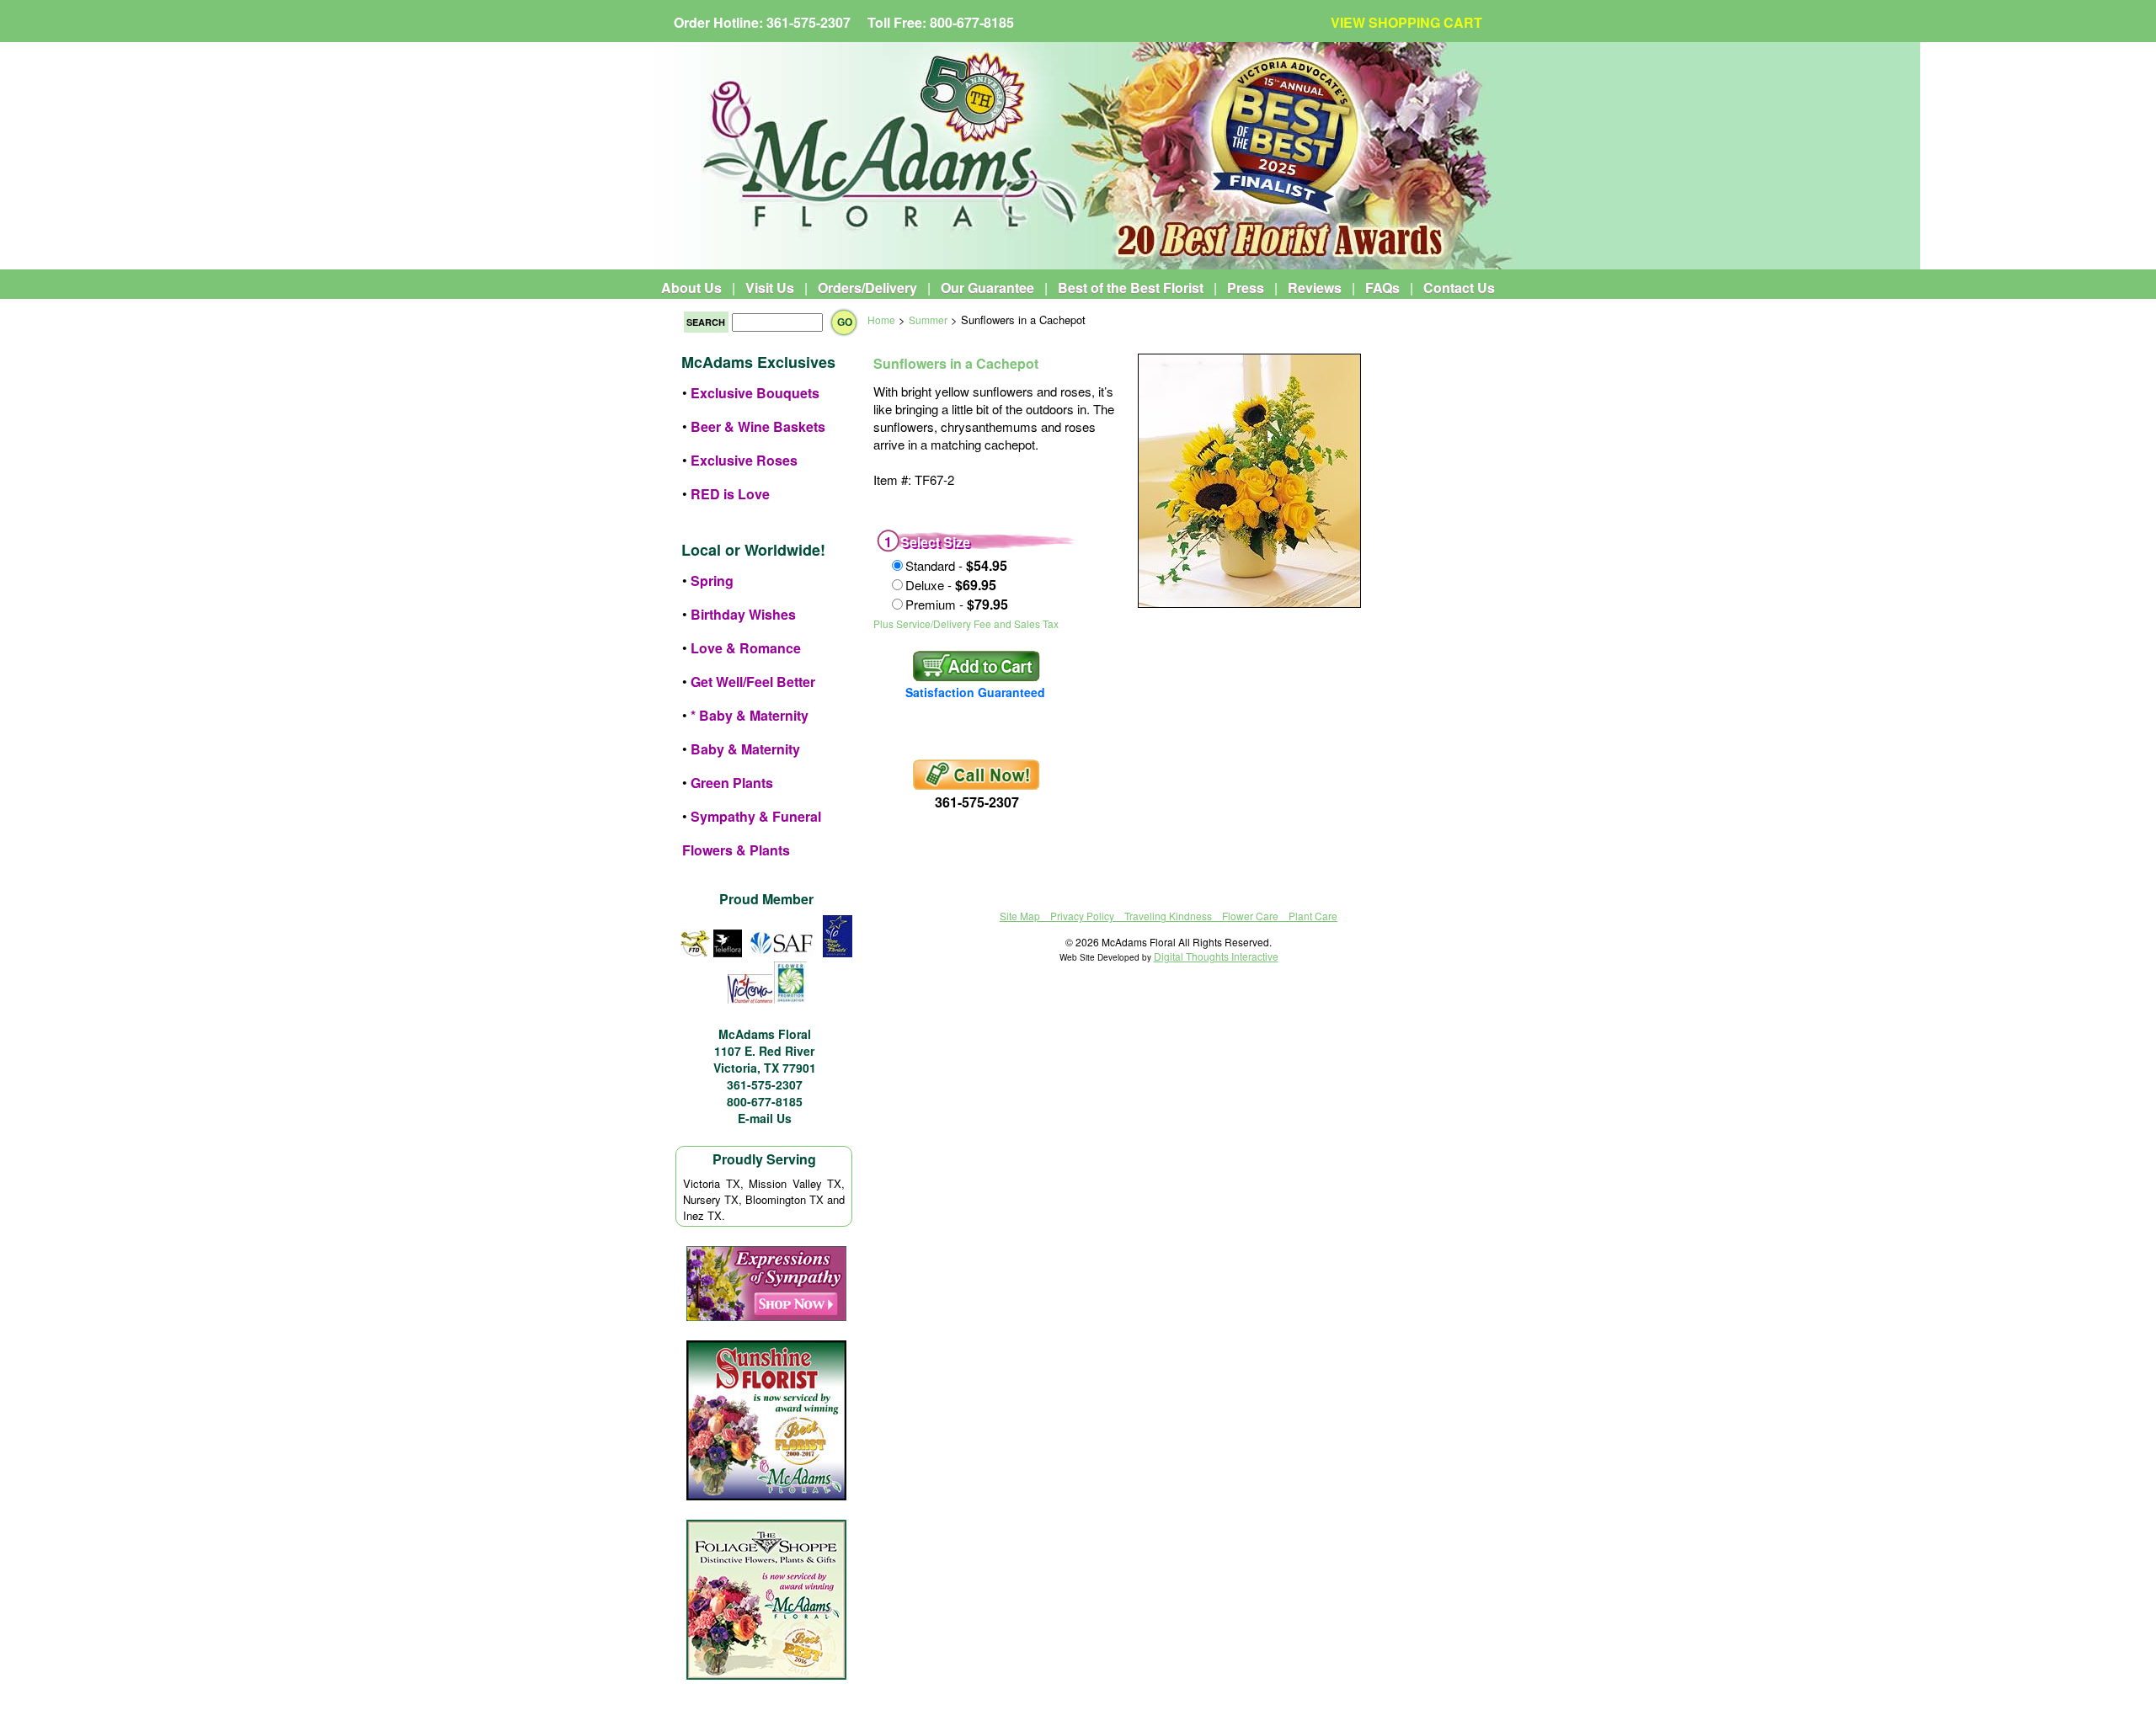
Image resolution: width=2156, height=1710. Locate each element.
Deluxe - (951, 585)
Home (881, 320)
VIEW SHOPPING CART (1406, 22)
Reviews (1315, 288)
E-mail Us (765, 1118)
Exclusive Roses (744, 460)
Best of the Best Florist (1131, 288)
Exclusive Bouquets (755, 393)
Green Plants (732, 783)
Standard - (956, 565)
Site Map (1020, 916)
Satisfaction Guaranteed (975, 692)
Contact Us (1459, 288)
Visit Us (770, 288)
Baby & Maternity (745, 749)
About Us (691, 288)
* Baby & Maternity (750, 715)
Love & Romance (746, 648)
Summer (928, 320)
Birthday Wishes (743, 614)
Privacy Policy (1082, 916)
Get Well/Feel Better (753, 682)
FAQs (1382, 288)
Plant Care (1313, 916)
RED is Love (730, 494)
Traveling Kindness (1168, 916)
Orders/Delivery (867, 288)
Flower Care (1250, 916)
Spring (712, 581)
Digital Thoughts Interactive (1216, 956)
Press (1246, 288)
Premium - (957, 604)
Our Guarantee (987, 288)
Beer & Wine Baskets (758, 426)
